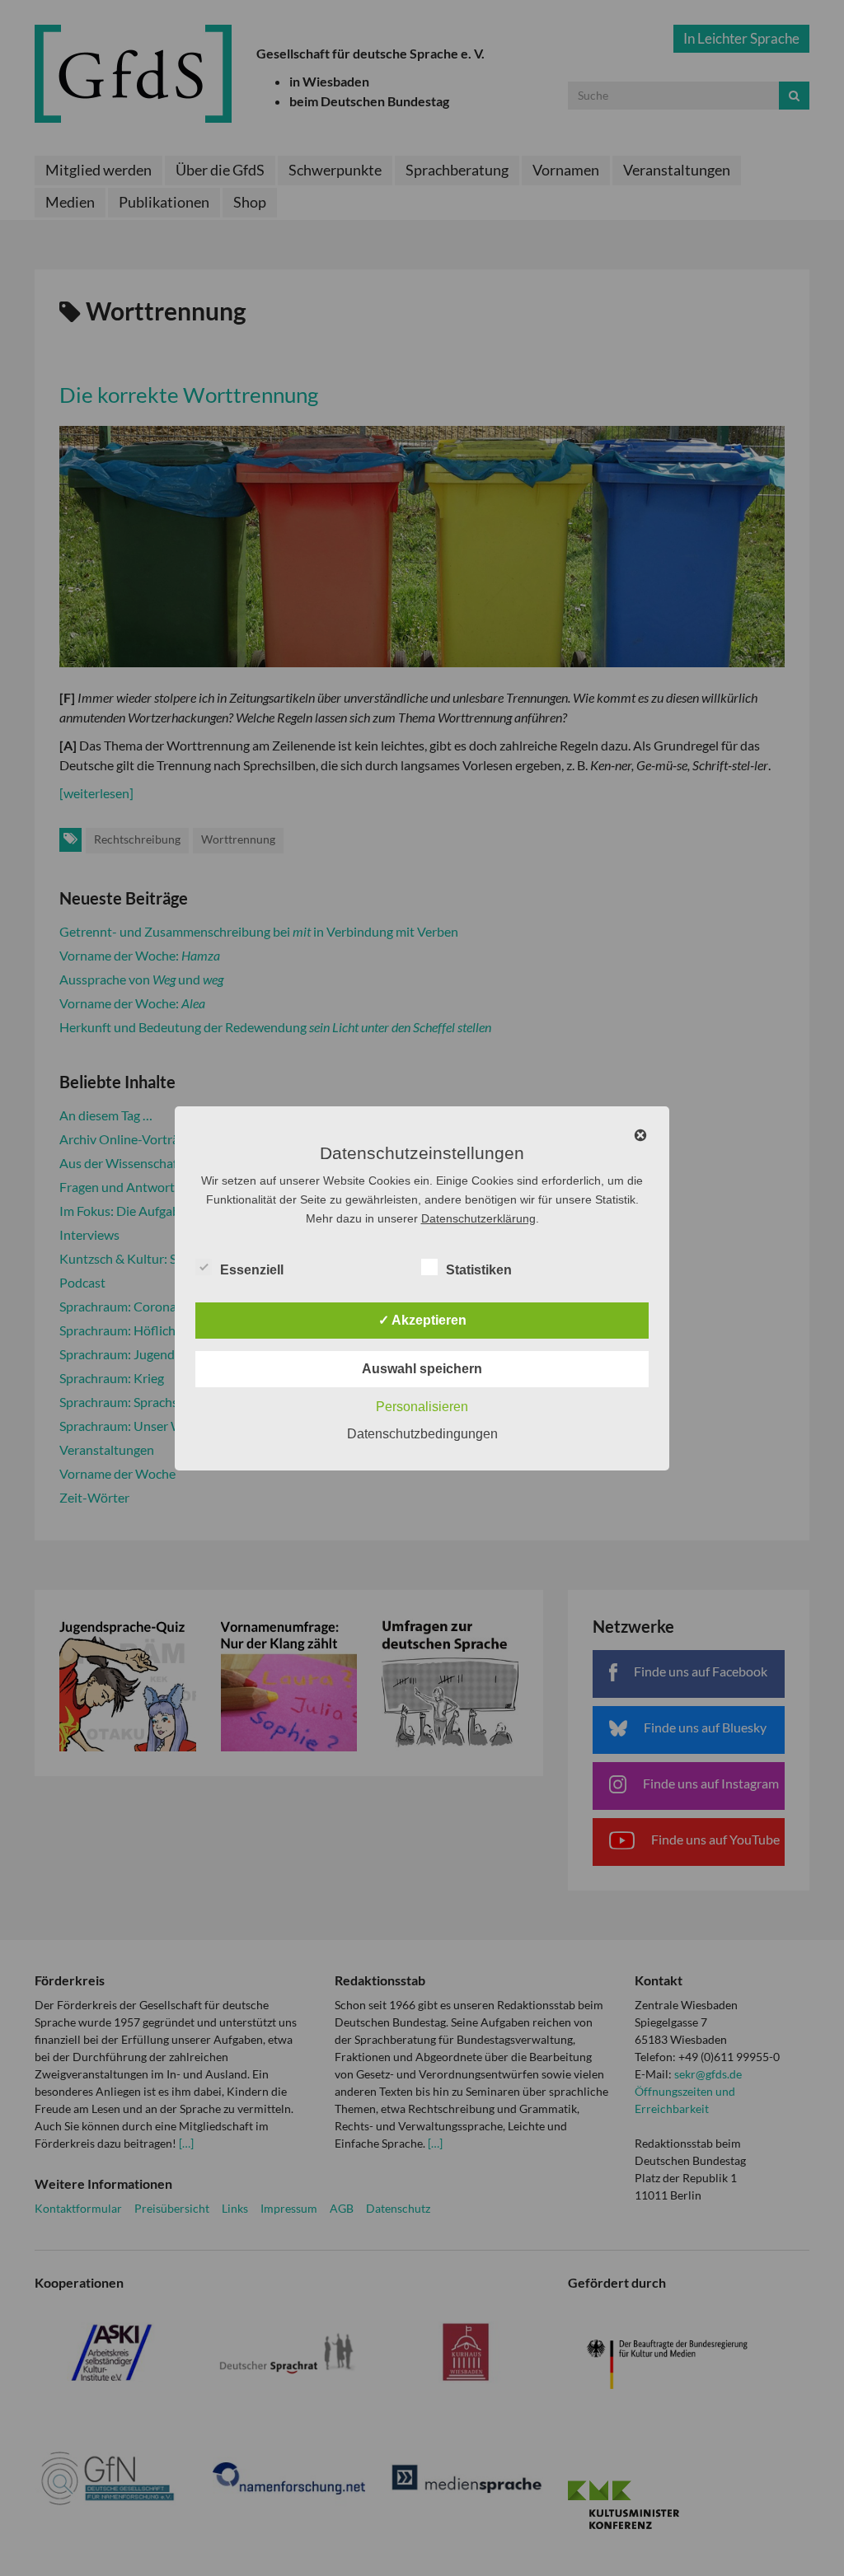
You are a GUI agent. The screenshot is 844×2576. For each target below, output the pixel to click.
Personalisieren (422, 1407)
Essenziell (252, 1270)
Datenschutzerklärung (478, 1218)
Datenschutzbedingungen (422, 1434)
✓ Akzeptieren (422, 1320)
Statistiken (479, 1270)
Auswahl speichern (422, 1369)
